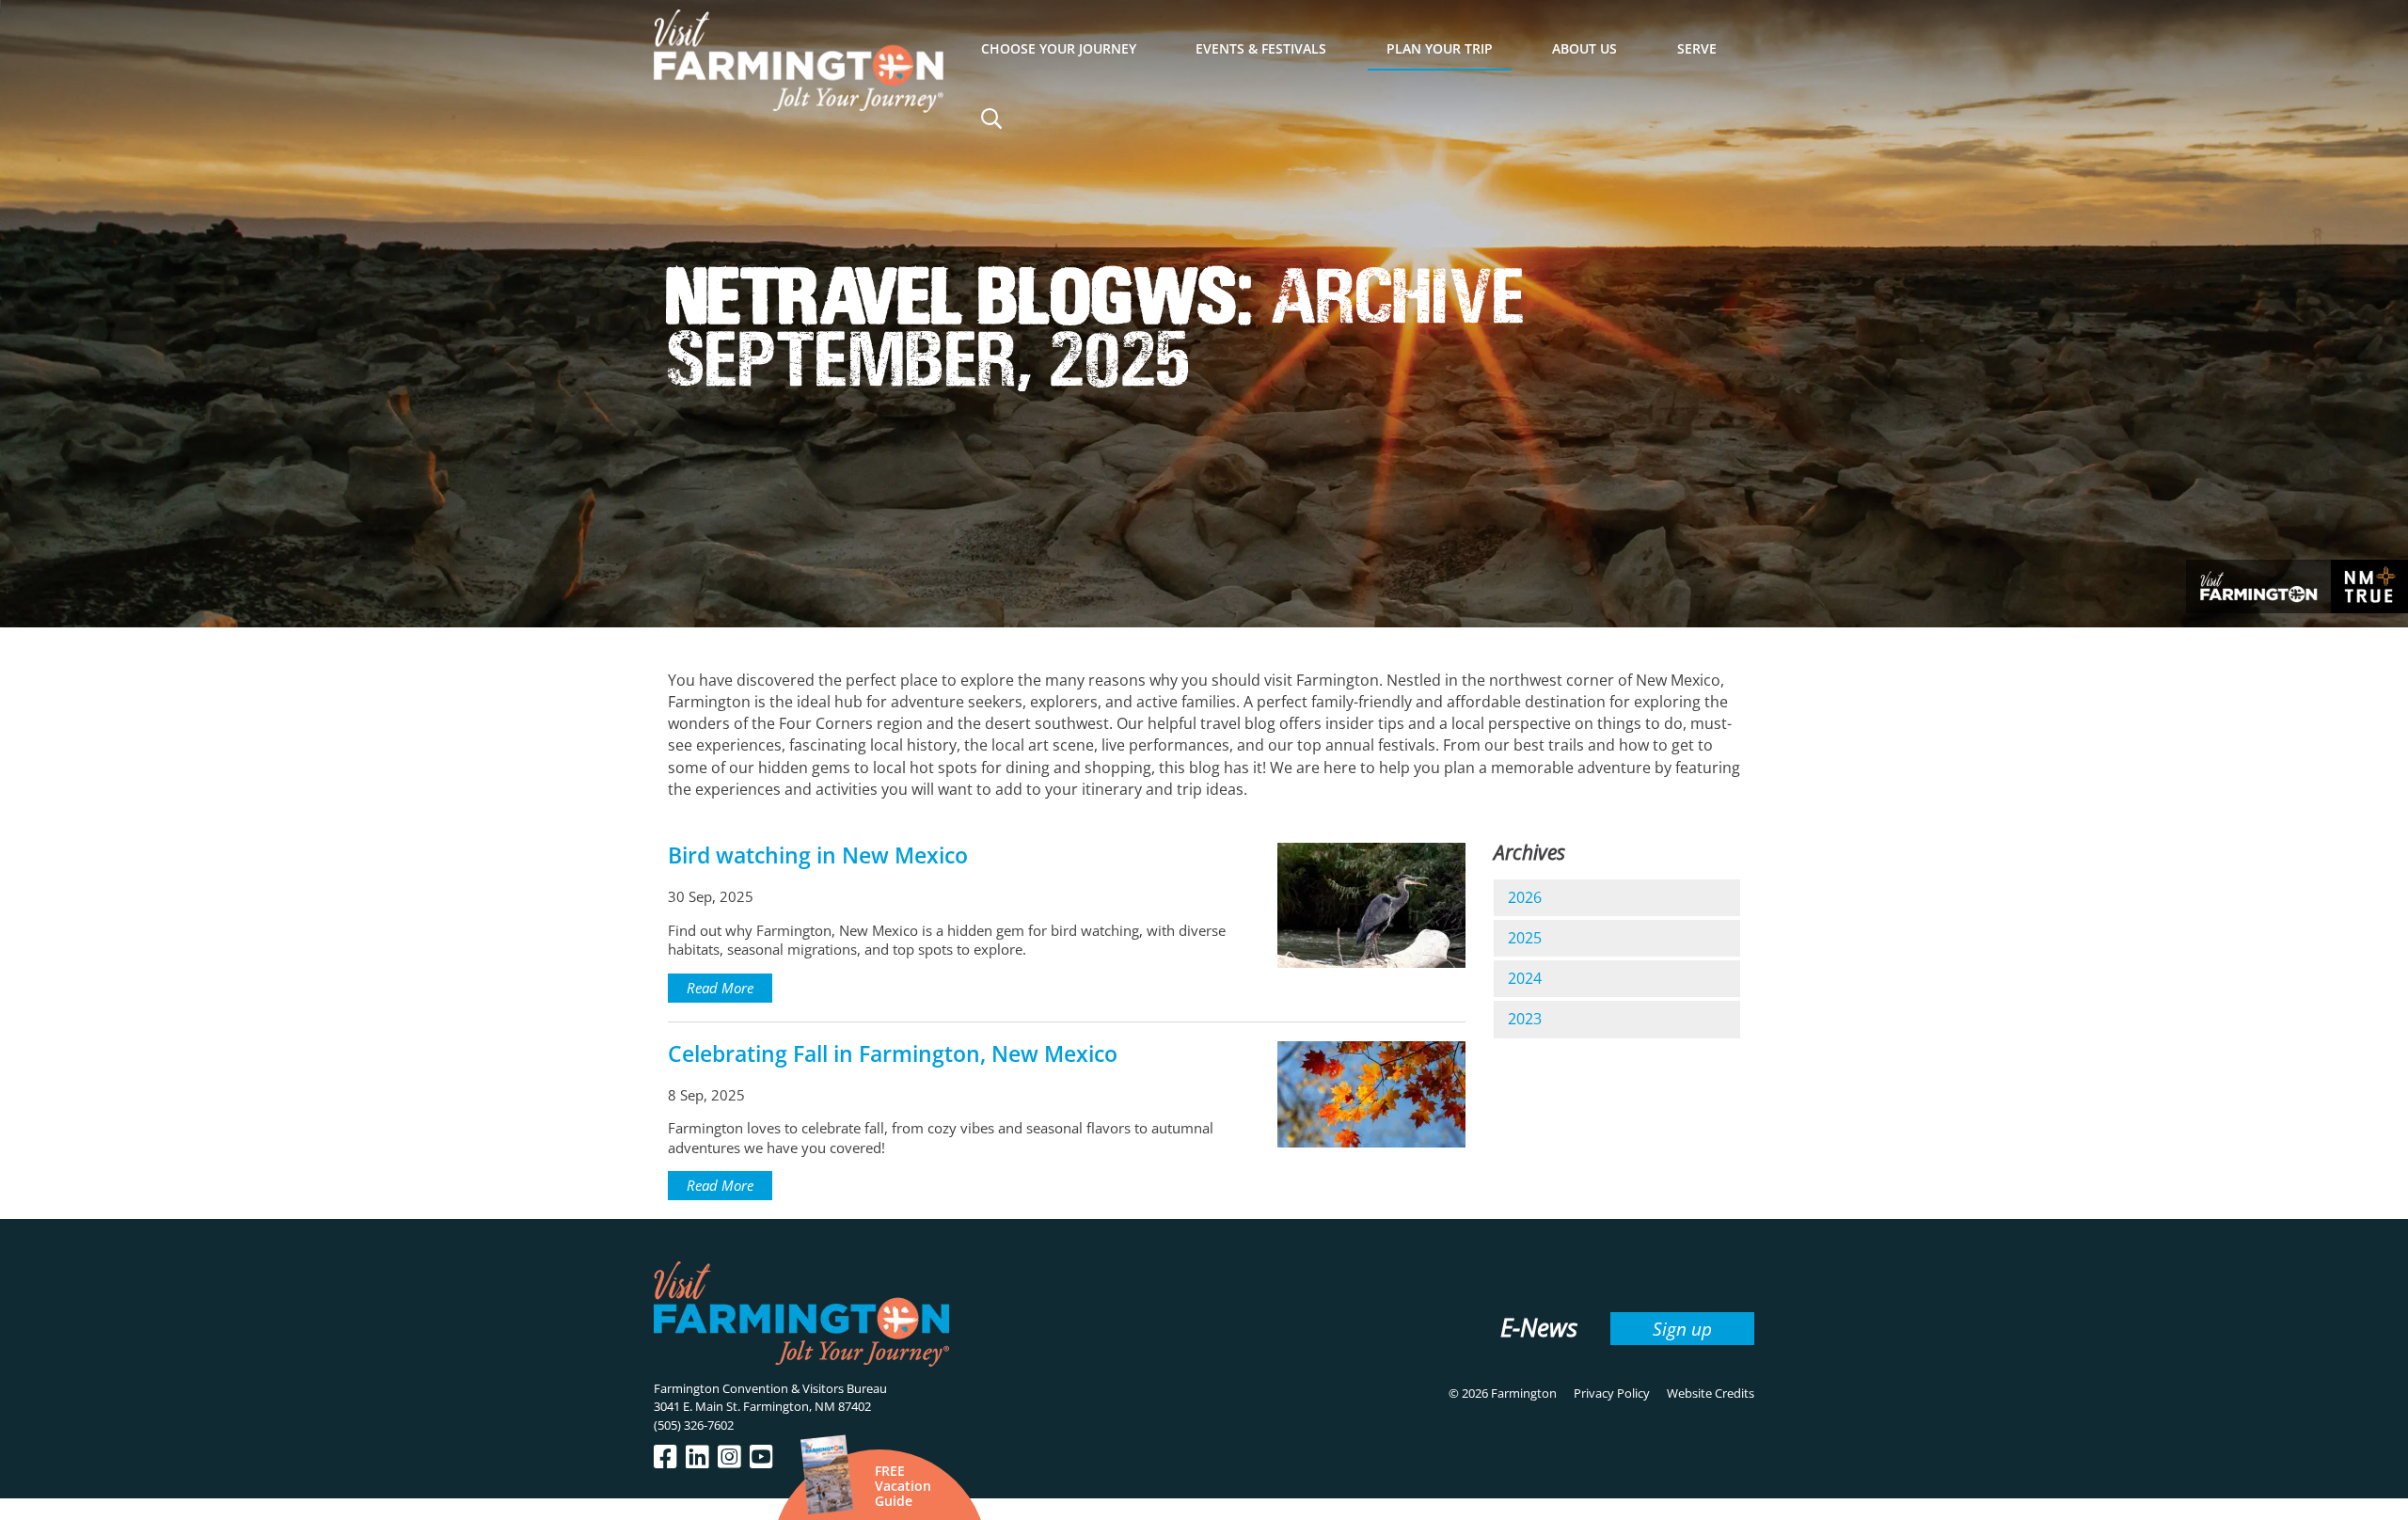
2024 (1525, 978)
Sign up (1682, 1329)
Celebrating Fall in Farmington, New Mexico (893, 1054)
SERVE (1697, 48)
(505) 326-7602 (694, 1425)
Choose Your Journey (1059, 48)
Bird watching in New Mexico (818, 855)
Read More (720, 988)
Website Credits (1711, 1393)
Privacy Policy (1612, 1393)
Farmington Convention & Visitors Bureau (770, 1388)
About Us (1584, 48)
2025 (1525, 938)
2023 (1525, 1019)
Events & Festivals (1261, 48)
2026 (1525, 897)
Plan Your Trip (1440, 48)
